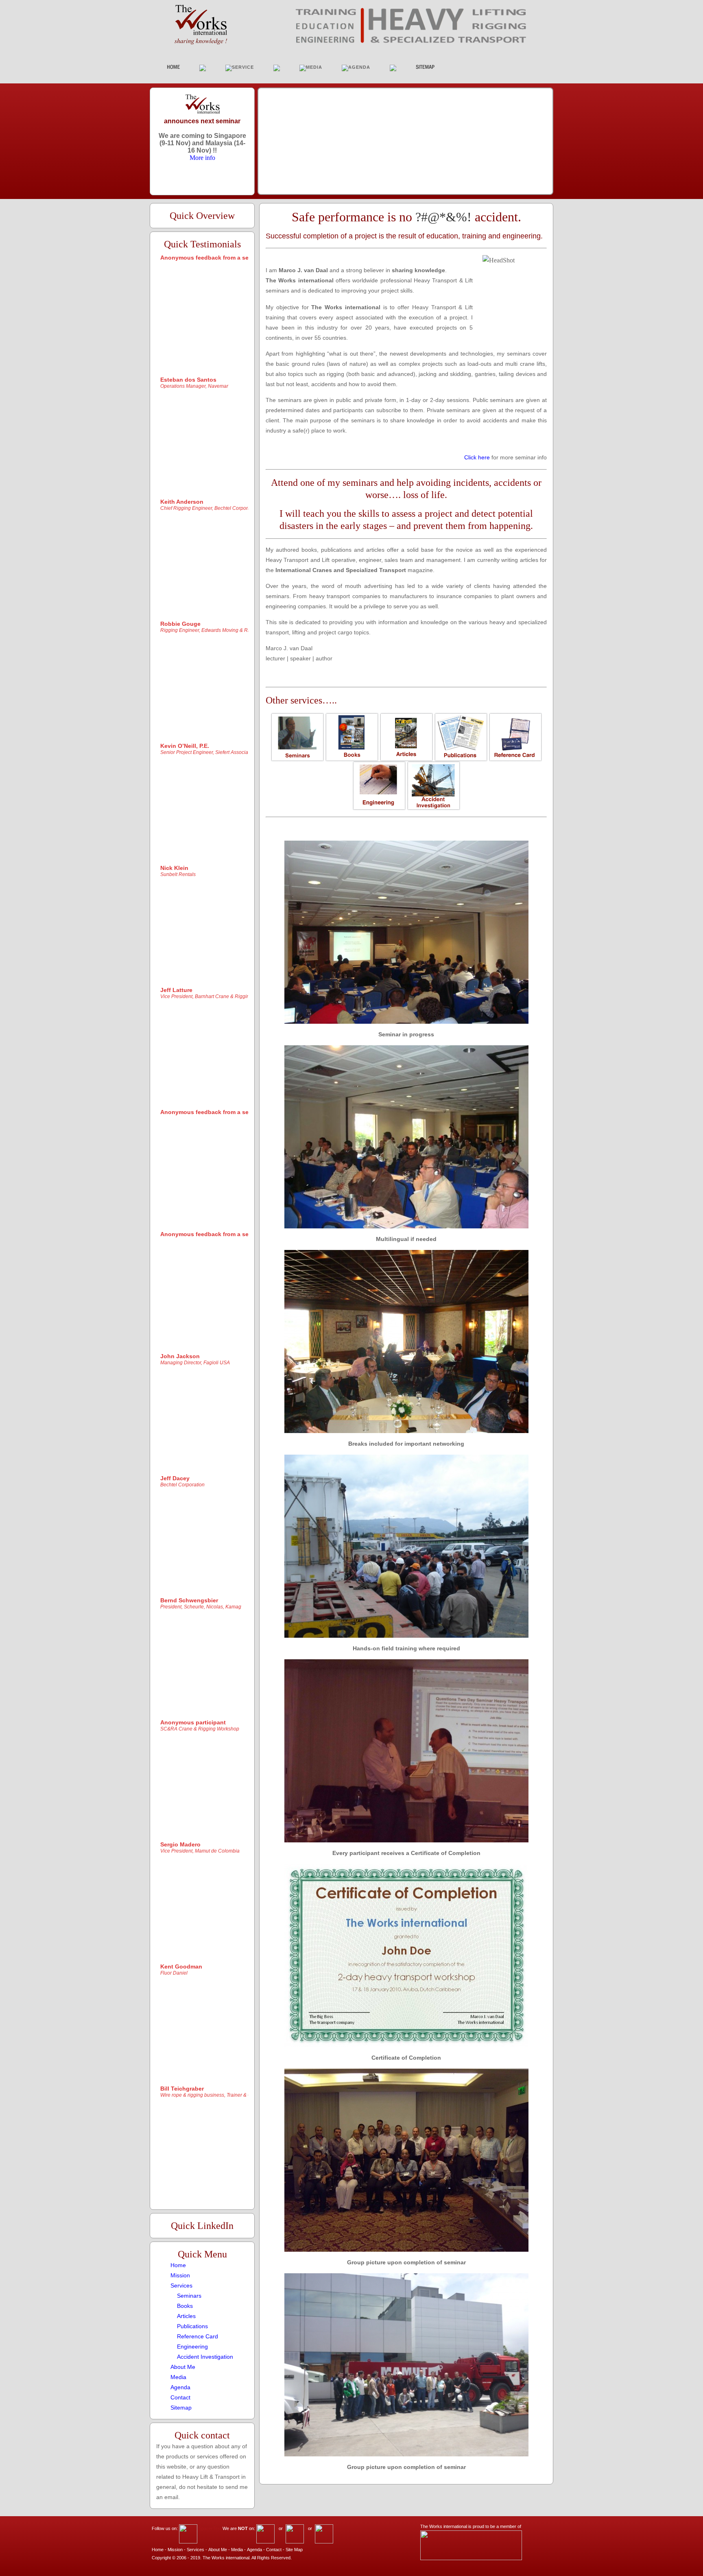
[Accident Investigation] (205, 2350)
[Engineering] (192, 2340)
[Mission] (180, 2268)
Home (158, 2550)
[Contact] (180, 2390)
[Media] (178, 2370)
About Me (218, 2550)
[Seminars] (189, 2289)
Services (195, 2550)
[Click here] (477, 450)
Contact (274, 2550)
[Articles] (186, 2309)
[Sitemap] (181, 2401)
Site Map (294, 2550)
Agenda (254, 2550)
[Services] (181, 2279)
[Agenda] (180, 2380)
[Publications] (192, 2319)
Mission (175, 2550)
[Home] (178, 2258)
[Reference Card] (198, 2329)
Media (237, 2550)
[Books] (185, 2299)
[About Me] (183, 2360)
